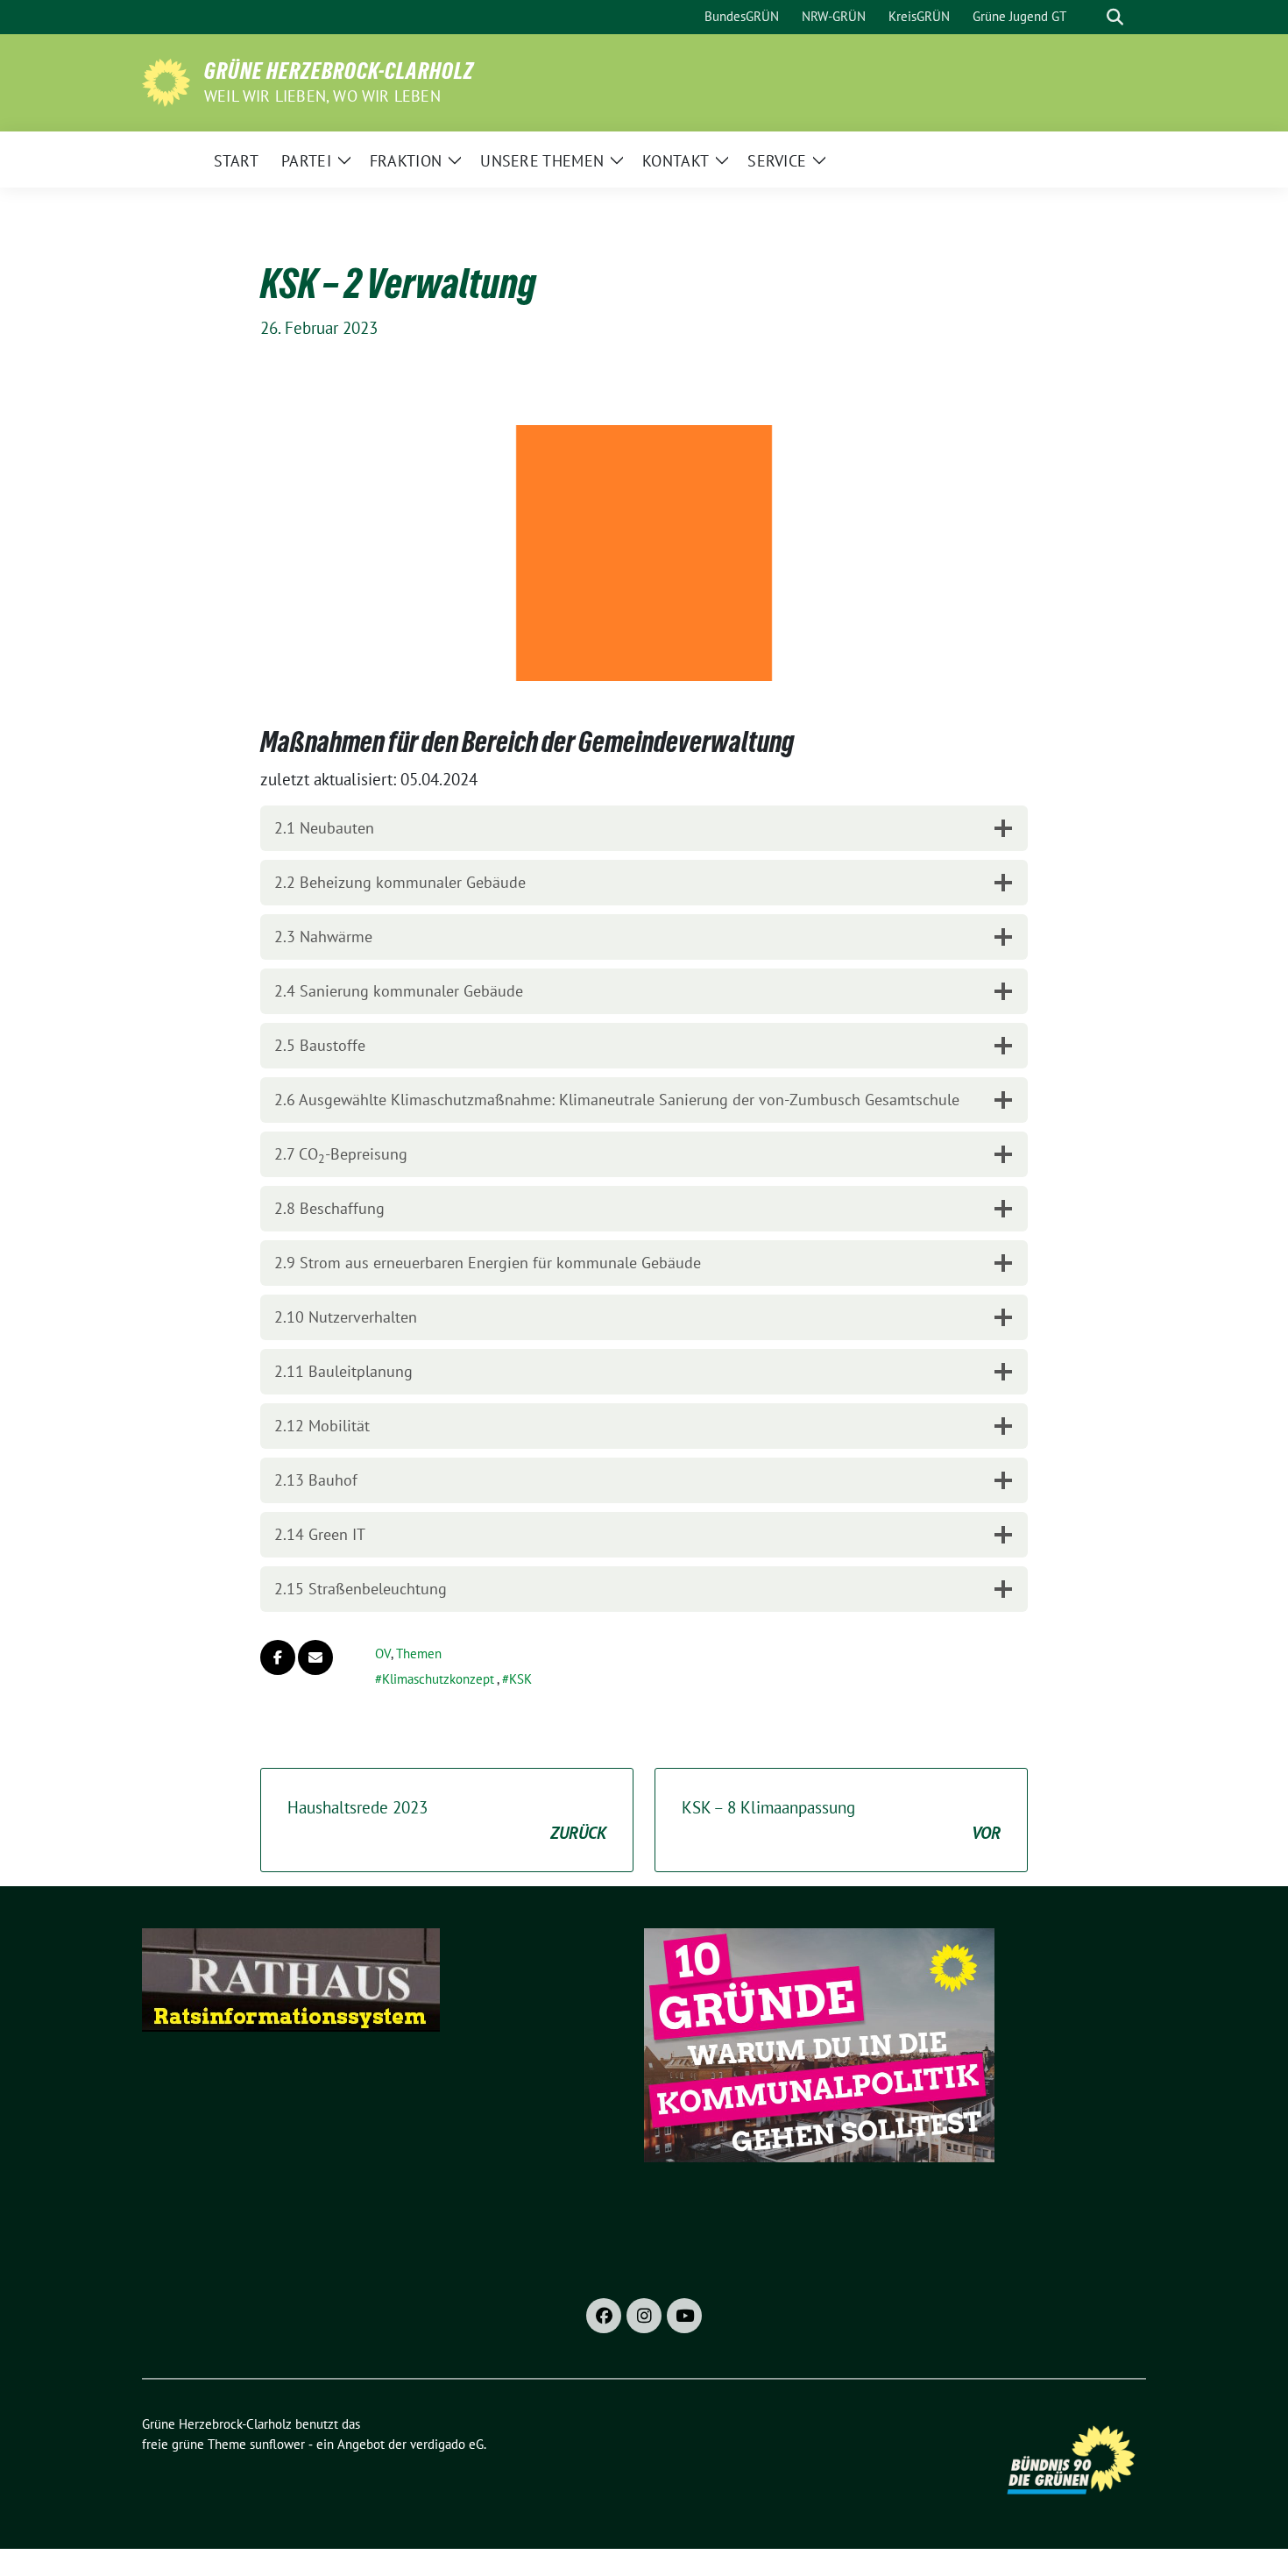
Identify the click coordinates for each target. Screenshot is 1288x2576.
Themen (419, 1653)
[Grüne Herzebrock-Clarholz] (166, 81)
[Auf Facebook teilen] (278, 1657)
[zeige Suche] (1115, 17)
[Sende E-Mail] (315, 1657)
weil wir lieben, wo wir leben (322, 96)
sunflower (277, 2444)
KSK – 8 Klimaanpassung (841, 1820)
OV (383, 1653)
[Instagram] (644, 2316)
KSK (520, 1679)
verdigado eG (447, 2444)
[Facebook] (604, 2316)
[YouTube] (684, 2316)
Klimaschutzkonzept (438, 1679)
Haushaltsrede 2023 (447, 1820)
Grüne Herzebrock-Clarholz (339, 71)
